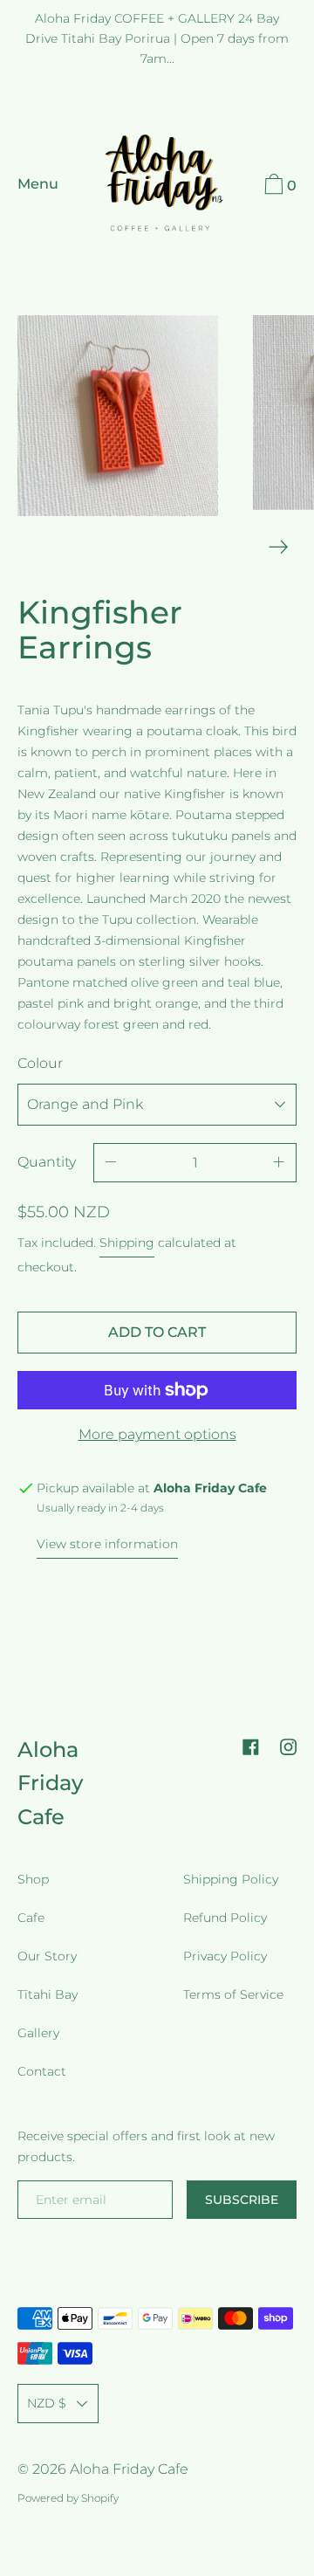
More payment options (157, 1434)
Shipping (127, 1243)
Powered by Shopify (68, 2498)
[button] (278, 187)
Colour (40, 1063)
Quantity (47, 1162)
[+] (279, 1163)
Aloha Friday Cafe (50, 1783)
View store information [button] (107, 1544)
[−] (111, 1163)
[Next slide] (279, 547)
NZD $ (47, 2403)
